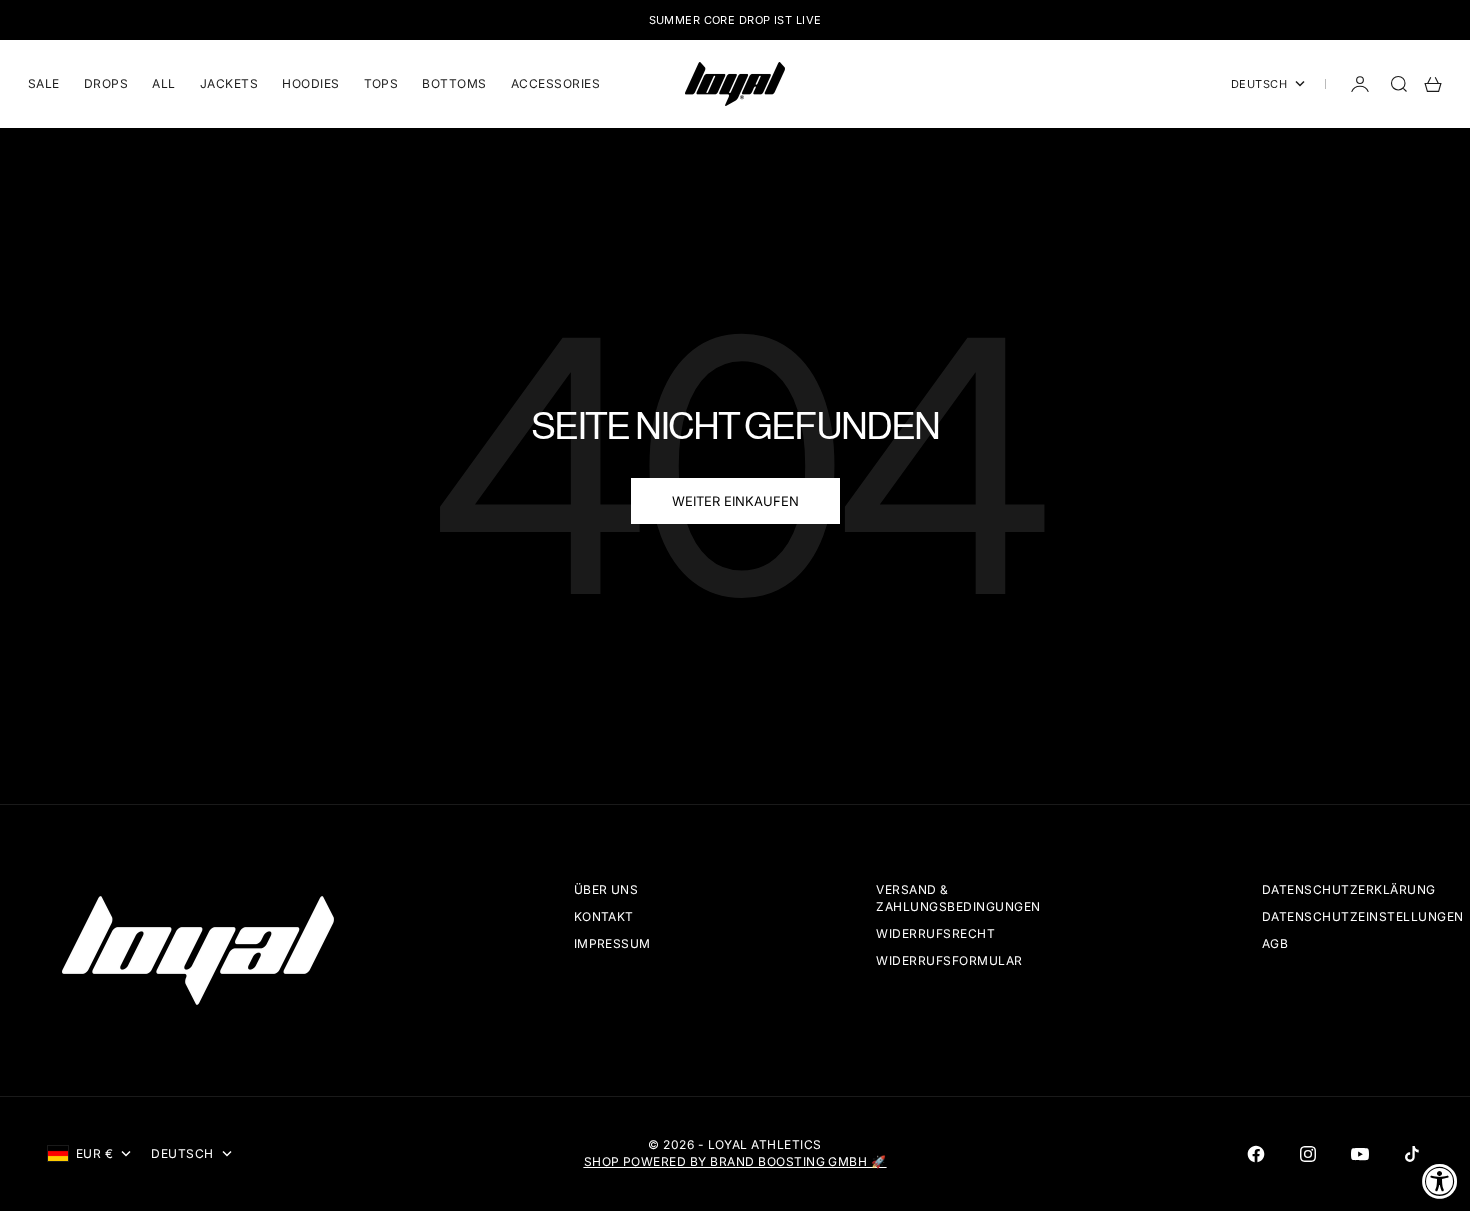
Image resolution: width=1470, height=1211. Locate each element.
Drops (106, 83)
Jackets (229, 83)
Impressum (612, 943)
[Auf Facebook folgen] (1256, 1154)
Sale (44, 83)
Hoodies (310, 83)
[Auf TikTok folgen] (1412, 1154)
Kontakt (604, 916)
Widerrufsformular (949, 960)
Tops (381, 83)
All (163, 83)
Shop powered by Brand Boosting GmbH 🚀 (735, 1161)
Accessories (555, 83)
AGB (1275, 943)
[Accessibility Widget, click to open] (1440, 1181)
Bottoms (454, 83)
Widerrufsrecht (935, 933)
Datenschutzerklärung (1349, 889)
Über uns (606, 889)
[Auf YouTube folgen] (1360, 1154)
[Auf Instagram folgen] (1308, 1154)
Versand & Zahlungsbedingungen (958, 898)
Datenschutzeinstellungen (1363, 916)
